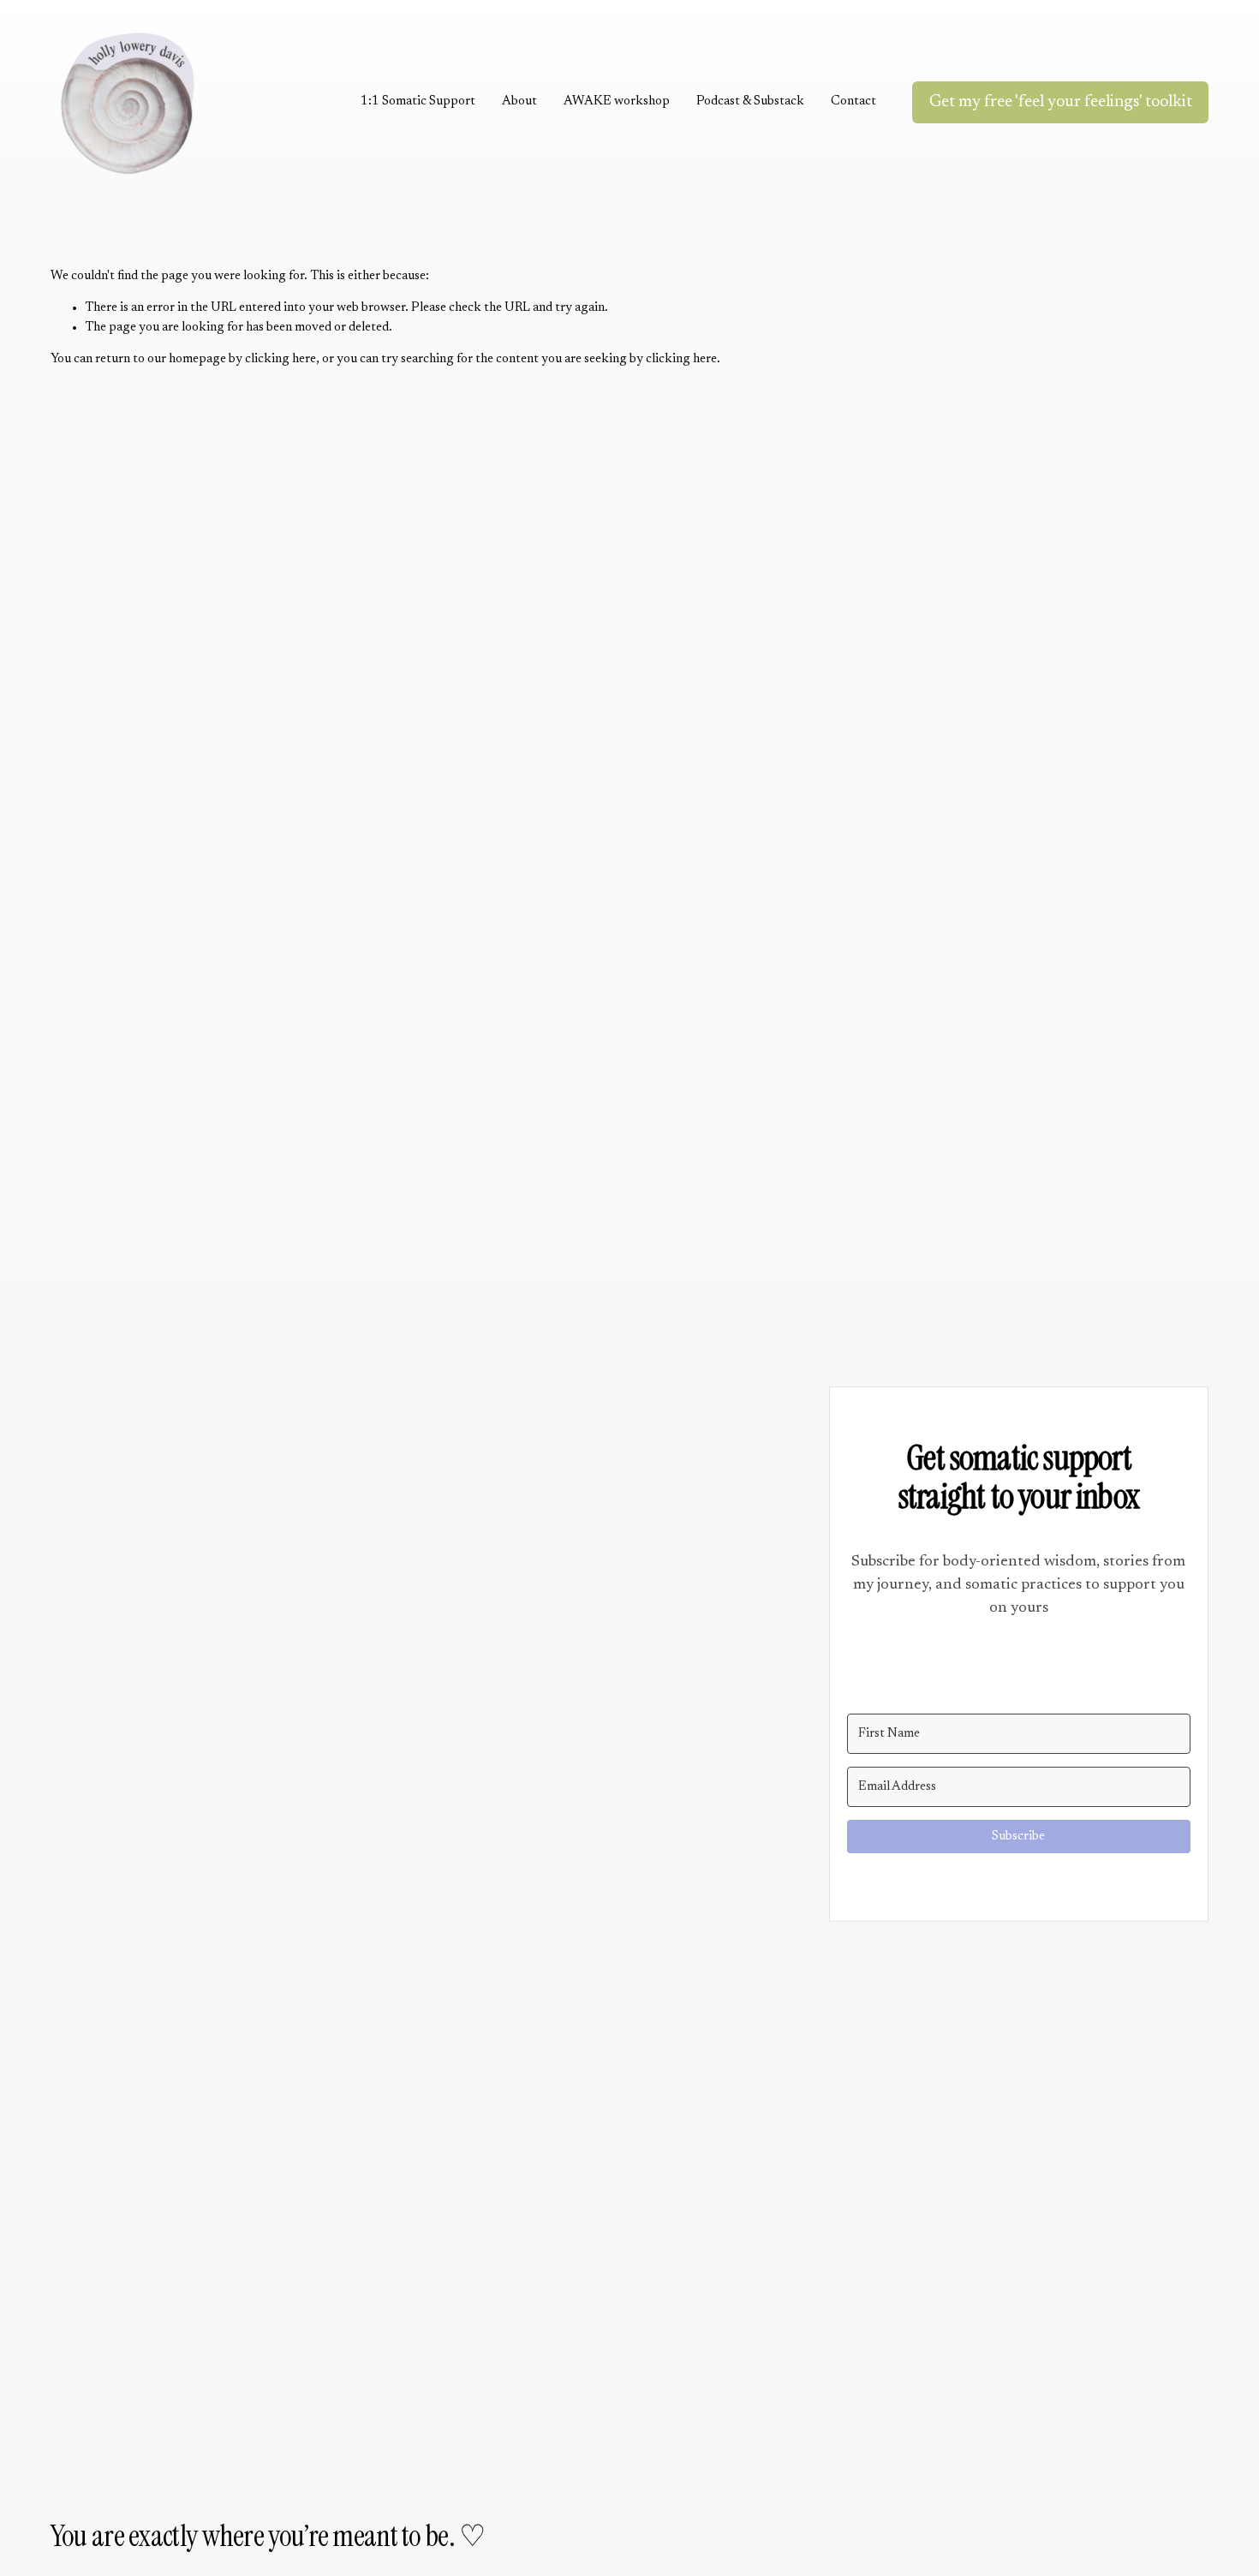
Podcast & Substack (750, 101)
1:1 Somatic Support (418, 101)
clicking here (280, 359)
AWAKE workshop (617, 101)
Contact (853, 101)
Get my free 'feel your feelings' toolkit (1061, 102)
